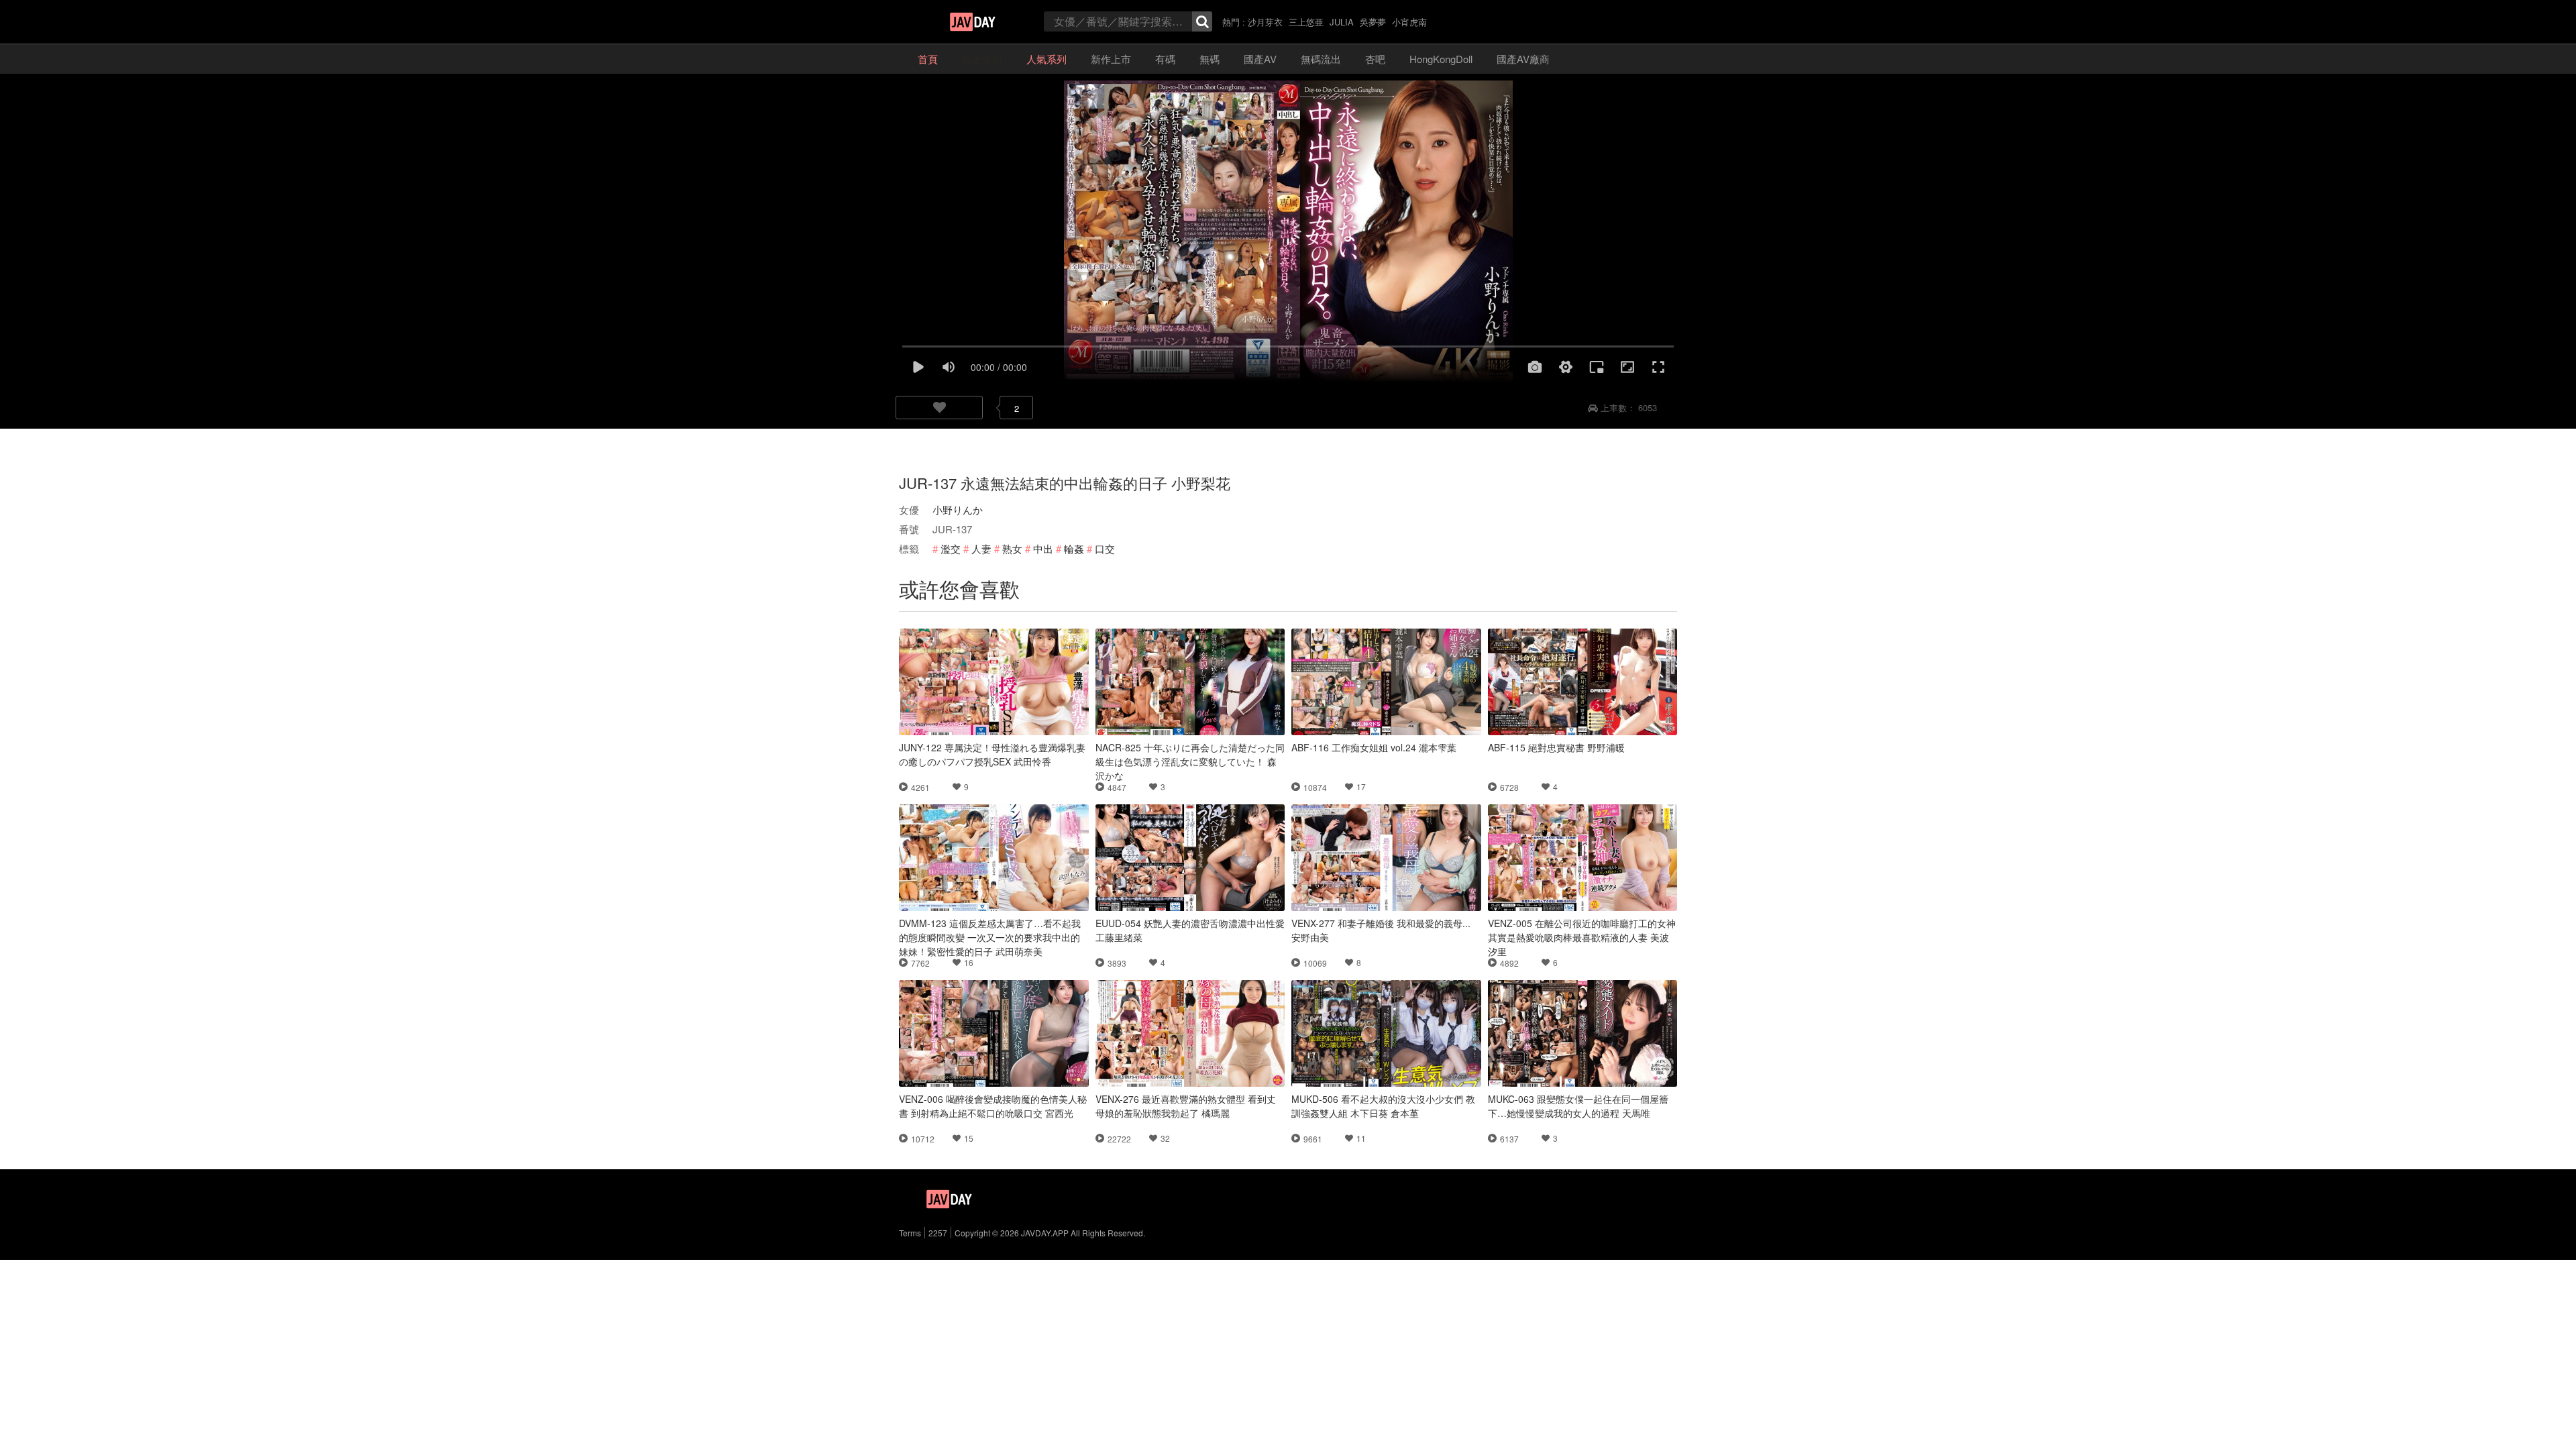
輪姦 (1074, 548)
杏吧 (1375, 59)
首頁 (928, 59)
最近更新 (982, 59)
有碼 (1165, 59)
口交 (1105, 548)
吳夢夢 (1373, 22)
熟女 (1012, 548)
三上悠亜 (1306, 22)
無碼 (1210, 59)
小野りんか (958, 509)
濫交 (951, 548)
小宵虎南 (1409, 22)
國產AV (1260, 59)
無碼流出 (1321, 59)
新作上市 (1111, 59)
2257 (938, 1233)
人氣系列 (1046, 59)
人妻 (981, 548)
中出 (1043, 548)
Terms (910, 1233)
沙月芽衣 (1265, 22)
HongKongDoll (1441, 59)
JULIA (1342, 22)
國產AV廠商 (1523, 59)
